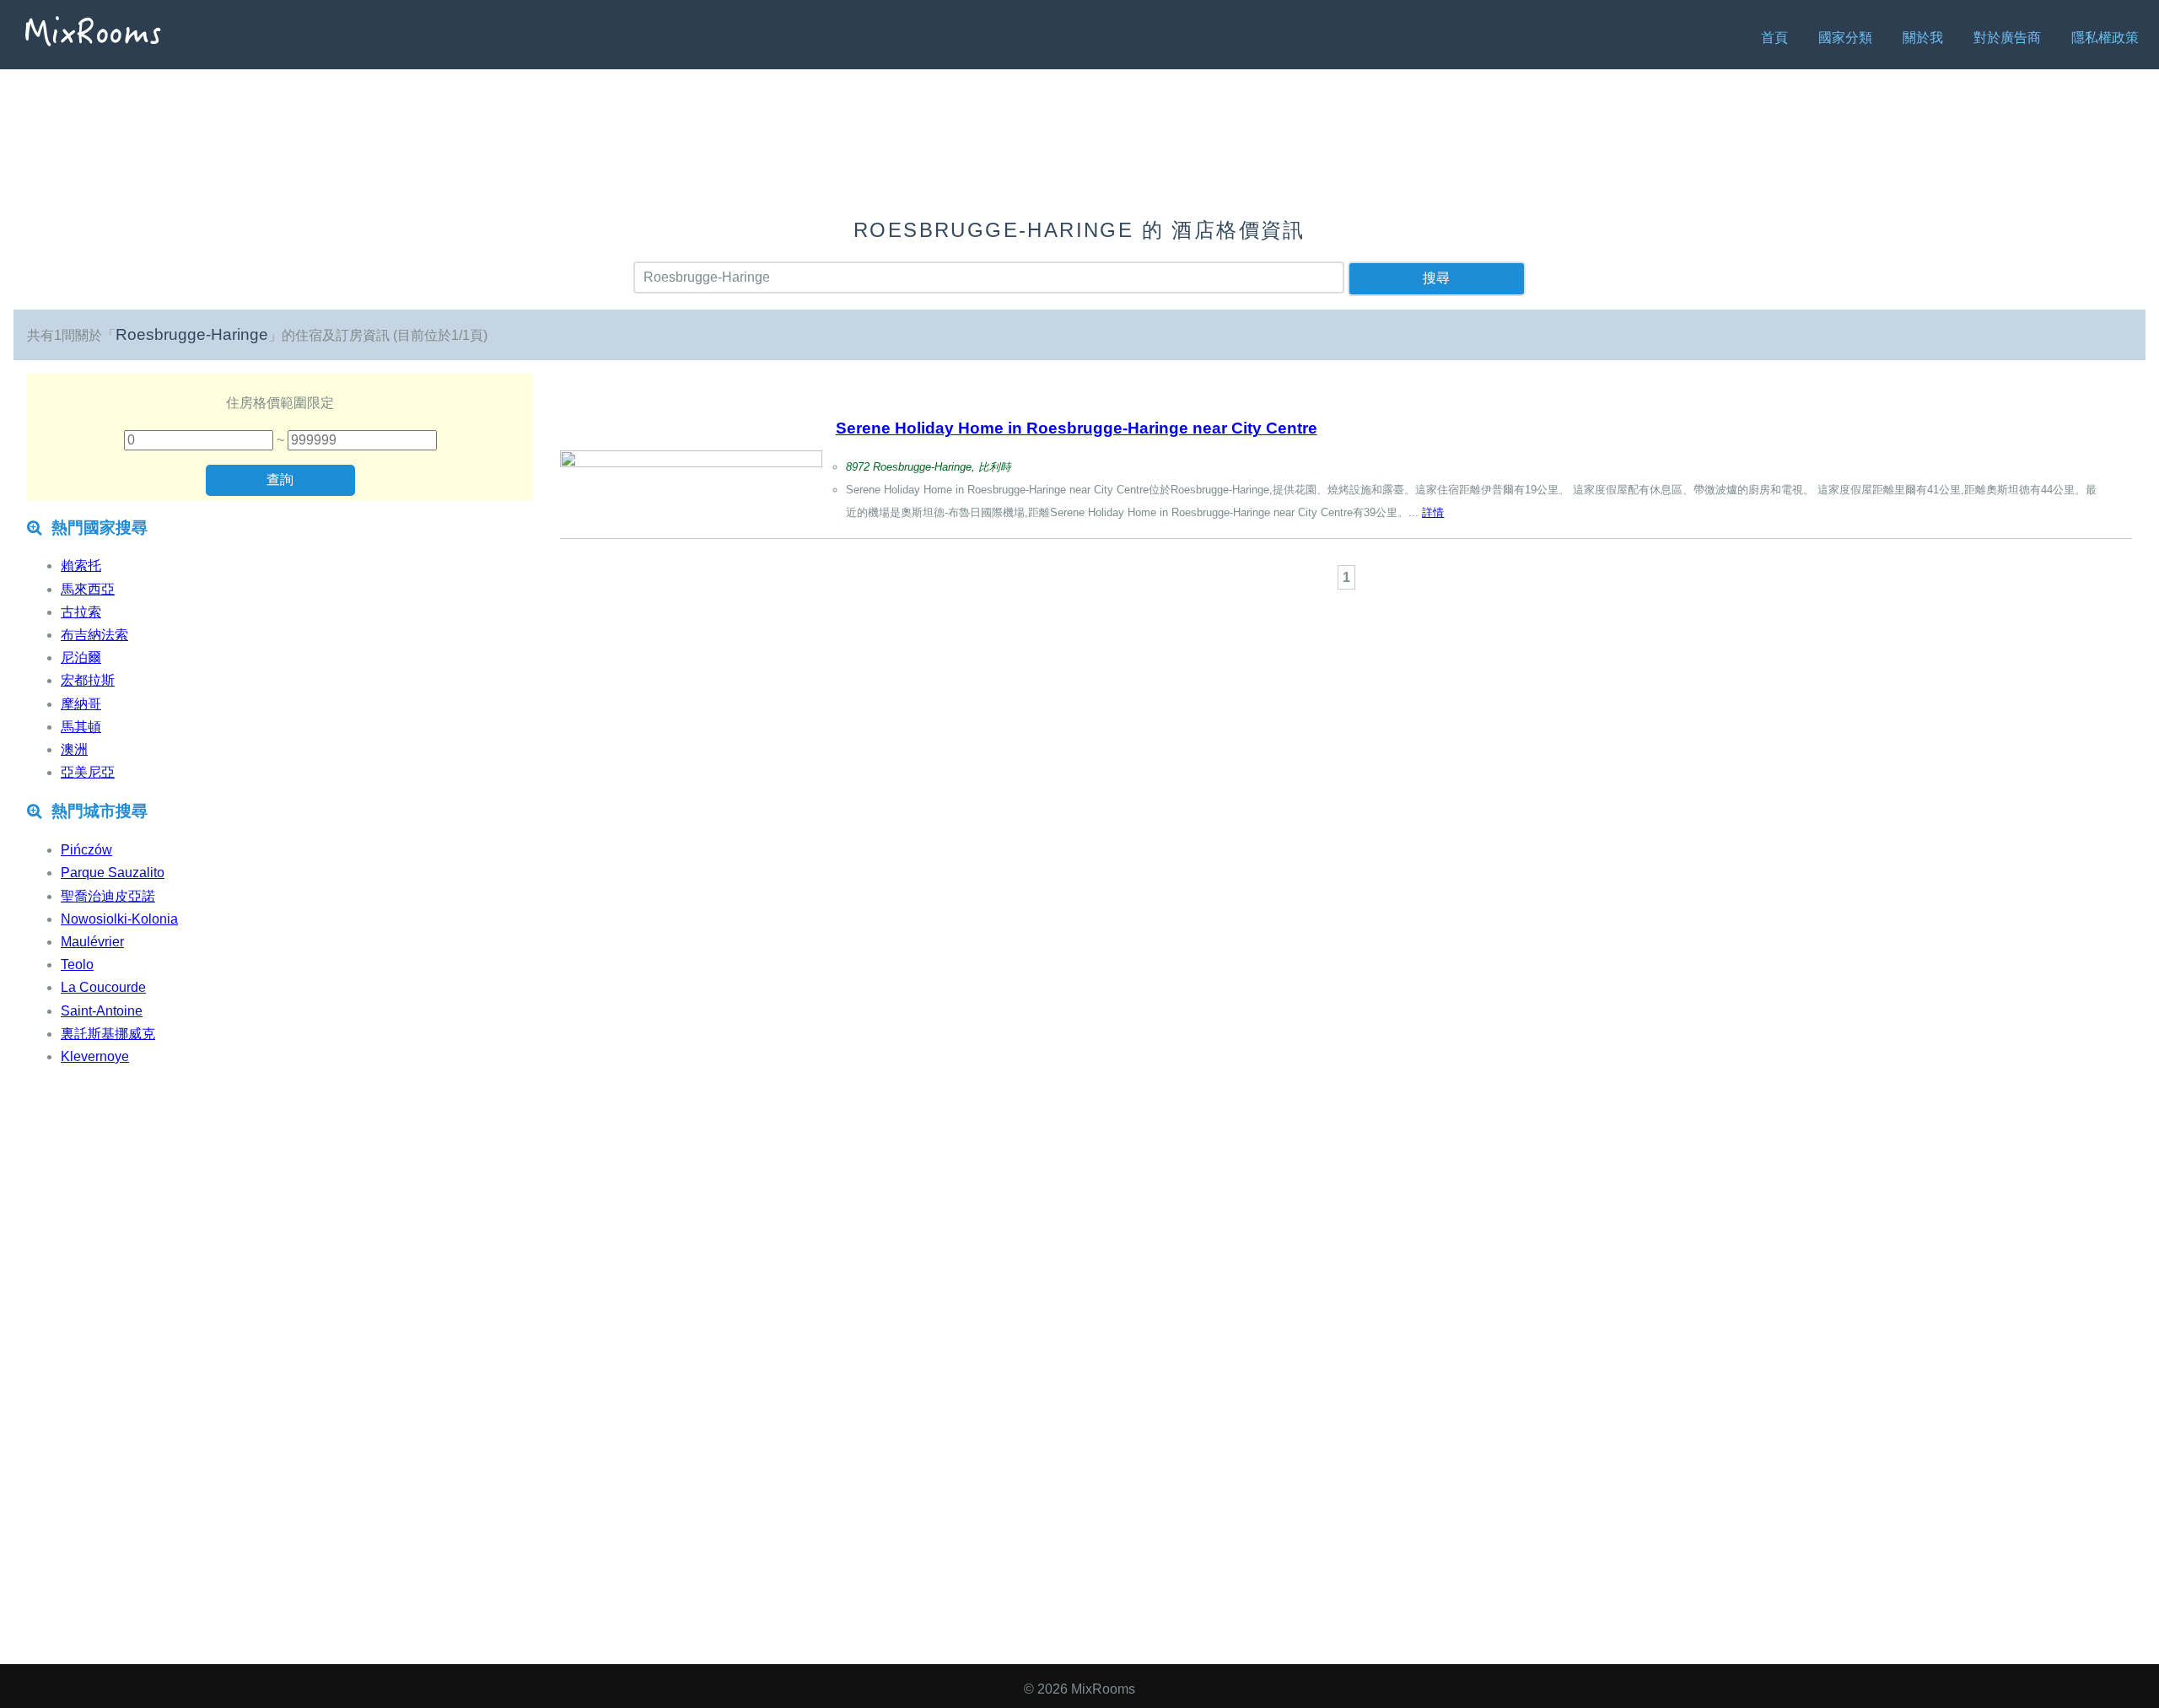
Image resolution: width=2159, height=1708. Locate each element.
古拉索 (81, 612)
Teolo (77, 964)
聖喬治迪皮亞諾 (108, 896)
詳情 (1433, 512)
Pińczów (86, 850)
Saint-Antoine (102, 1011)
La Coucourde (103, 987)
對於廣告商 (2007, 38)
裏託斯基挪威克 (108, 1034)
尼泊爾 (81, 657)
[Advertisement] (1346, 640)
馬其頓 (81, 727)
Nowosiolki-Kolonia (119, 919)
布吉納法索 (94, 635)
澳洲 (74, 749)
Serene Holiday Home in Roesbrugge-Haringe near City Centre (1077, 428)
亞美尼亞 (88, 772)
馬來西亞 (88, 589)
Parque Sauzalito (113, 873)
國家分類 (1845, 38)
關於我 (1923, 38)
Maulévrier (92, 942)
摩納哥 (81, 704)
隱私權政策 (2105, 38)
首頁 (1774, 38)
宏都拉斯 (88, 680)
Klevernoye (95, 1056)
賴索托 (81, 566)
